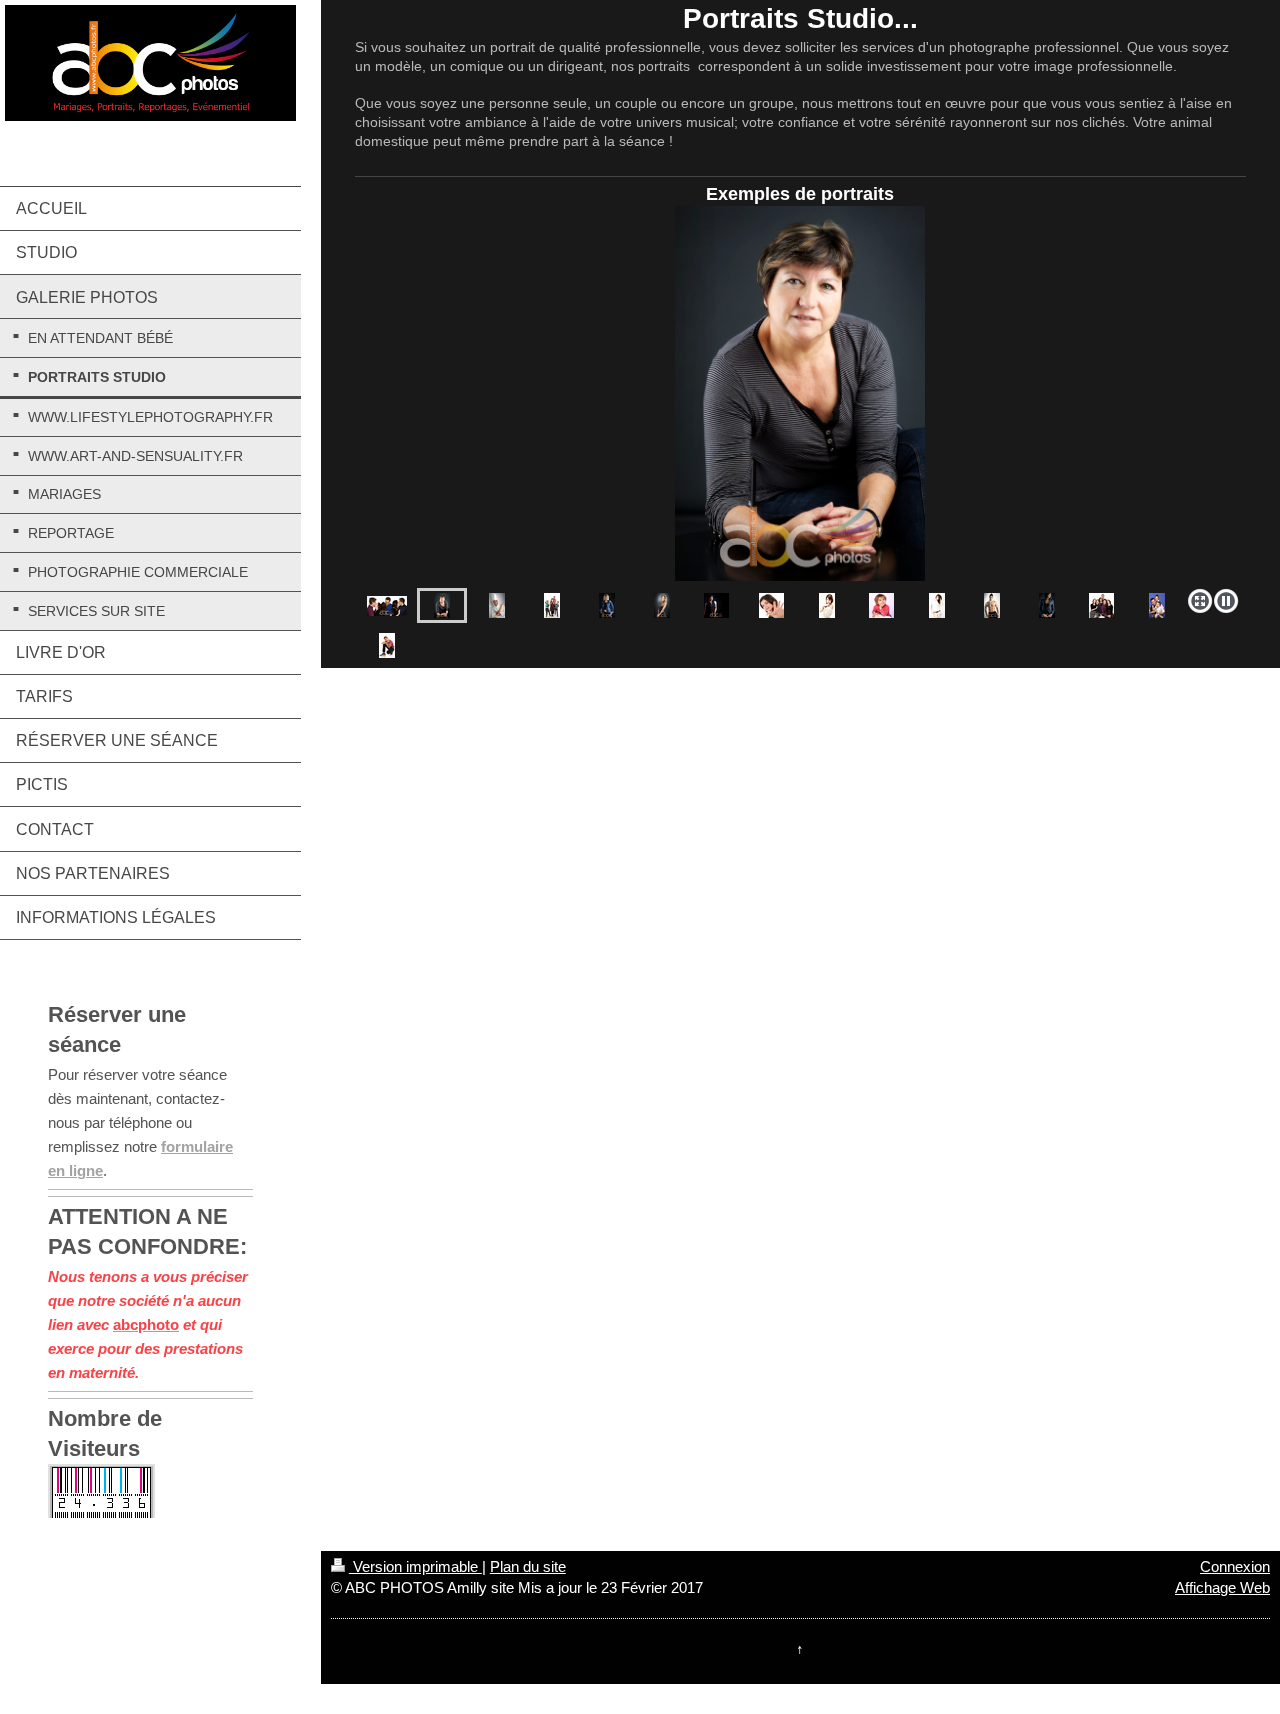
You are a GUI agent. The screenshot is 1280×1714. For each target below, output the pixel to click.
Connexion (1235, 1566)
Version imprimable (415, 1566)
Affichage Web (1222, 1587)
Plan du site (528, 1566)
